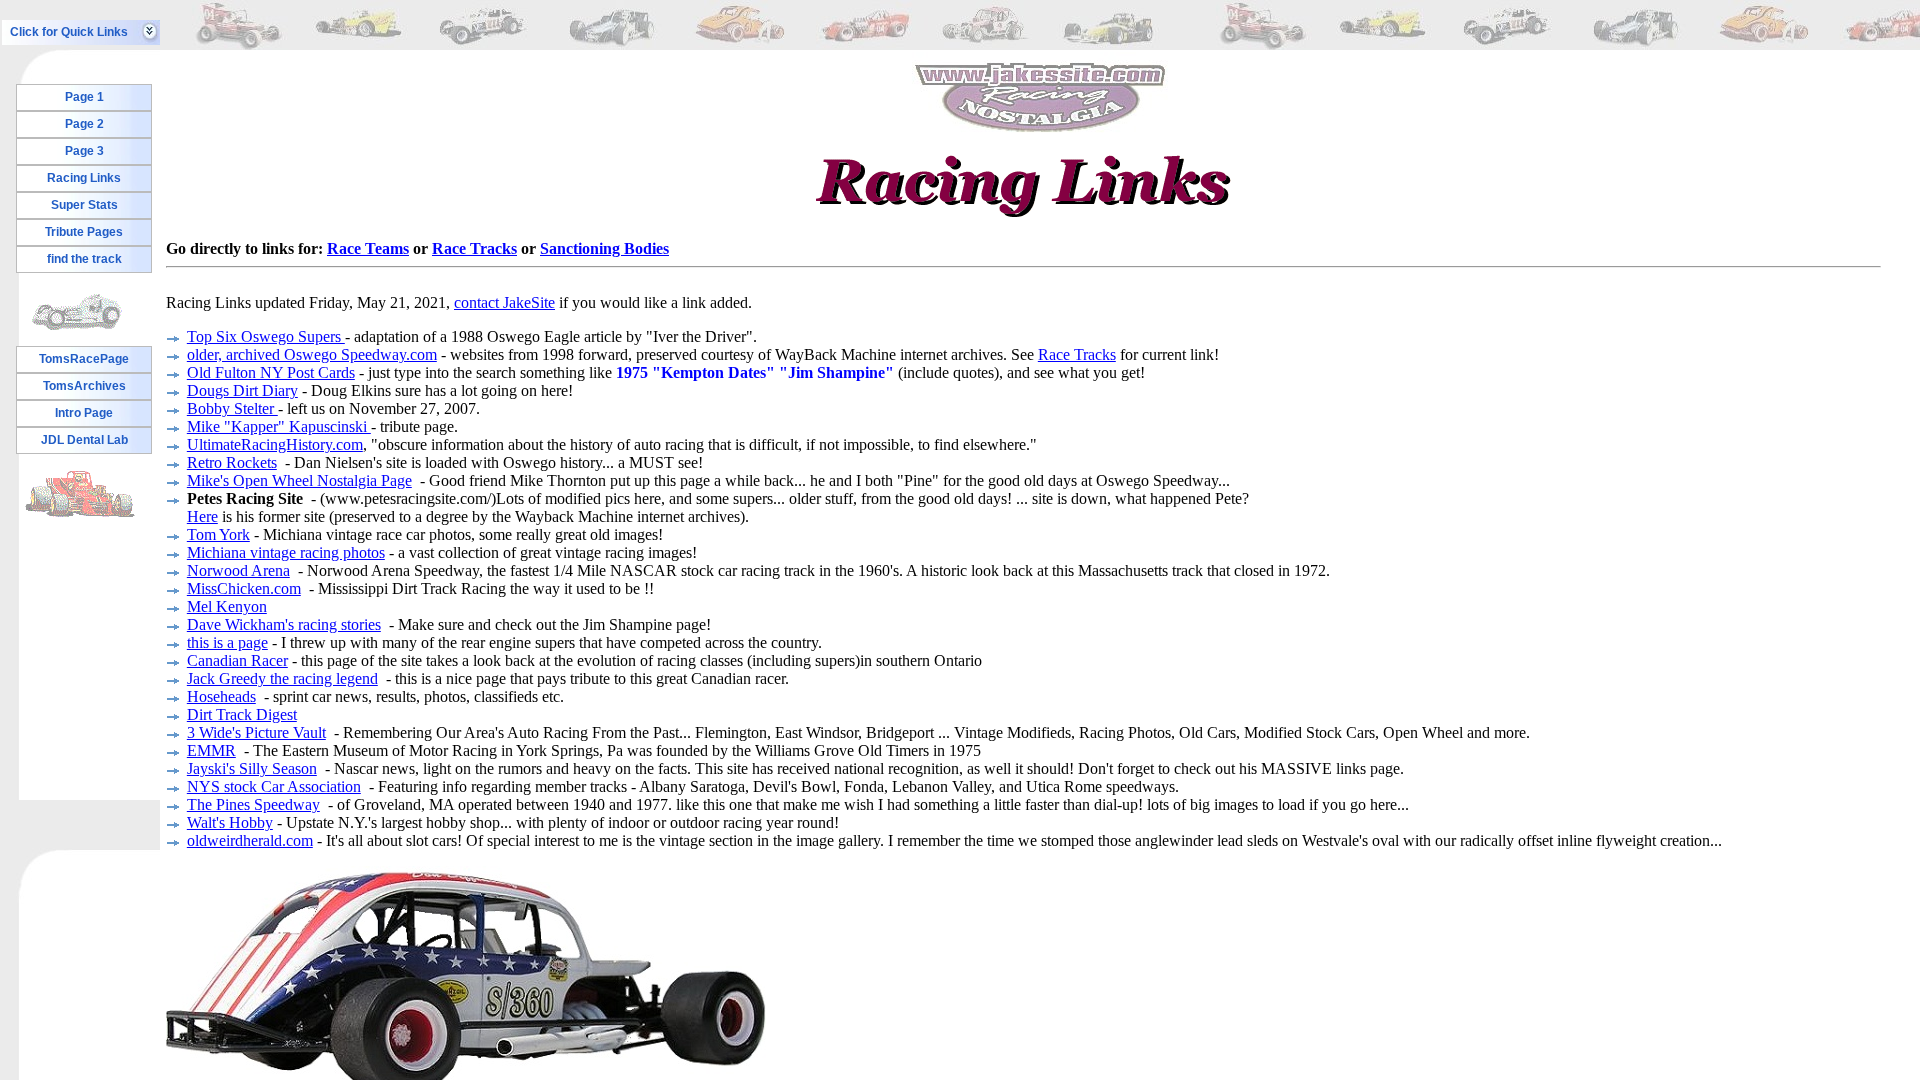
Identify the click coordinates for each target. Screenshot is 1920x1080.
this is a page (227, 642)
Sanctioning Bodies (604, 248)
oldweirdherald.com (250, 840)
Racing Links (84, 178)
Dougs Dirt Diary (242, 390)
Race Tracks (474, 248)
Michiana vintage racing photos (286, 552)
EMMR (211, 750)
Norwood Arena (238, 570)
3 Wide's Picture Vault (256, 732)
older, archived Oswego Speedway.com (312, 354)
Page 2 (84, 124)
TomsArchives (84, 386)
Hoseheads (221, 696)
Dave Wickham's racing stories (284, 624)
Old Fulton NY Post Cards (271, 372)
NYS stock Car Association (274, 786)
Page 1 (84, 97)
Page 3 (84, 151)
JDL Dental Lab (84, 440)
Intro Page (84, 413)
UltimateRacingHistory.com (275, 444)
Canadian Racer (237, 660)
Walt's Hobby (230, 822)
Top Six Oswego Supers (266, 336)
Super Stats (84, 205)
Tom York (218, 534)
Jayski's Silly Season (252, 768)
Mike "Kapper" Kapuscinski (279, 426)
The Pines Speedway (253, 804)
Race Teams (368, 248)
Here (202, 516)
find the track (84, 259)
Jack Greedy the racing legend (282, 678)
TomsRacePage (84, 359)
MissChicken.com (244, 588)
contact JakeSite (504, 302)
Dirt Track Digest (242, 714)
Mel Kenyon (227, 606)
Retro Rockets (232, 462)
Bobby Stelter (232, 408)
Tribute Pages (84, 232)
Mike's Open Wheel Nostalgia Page (299, 480)
